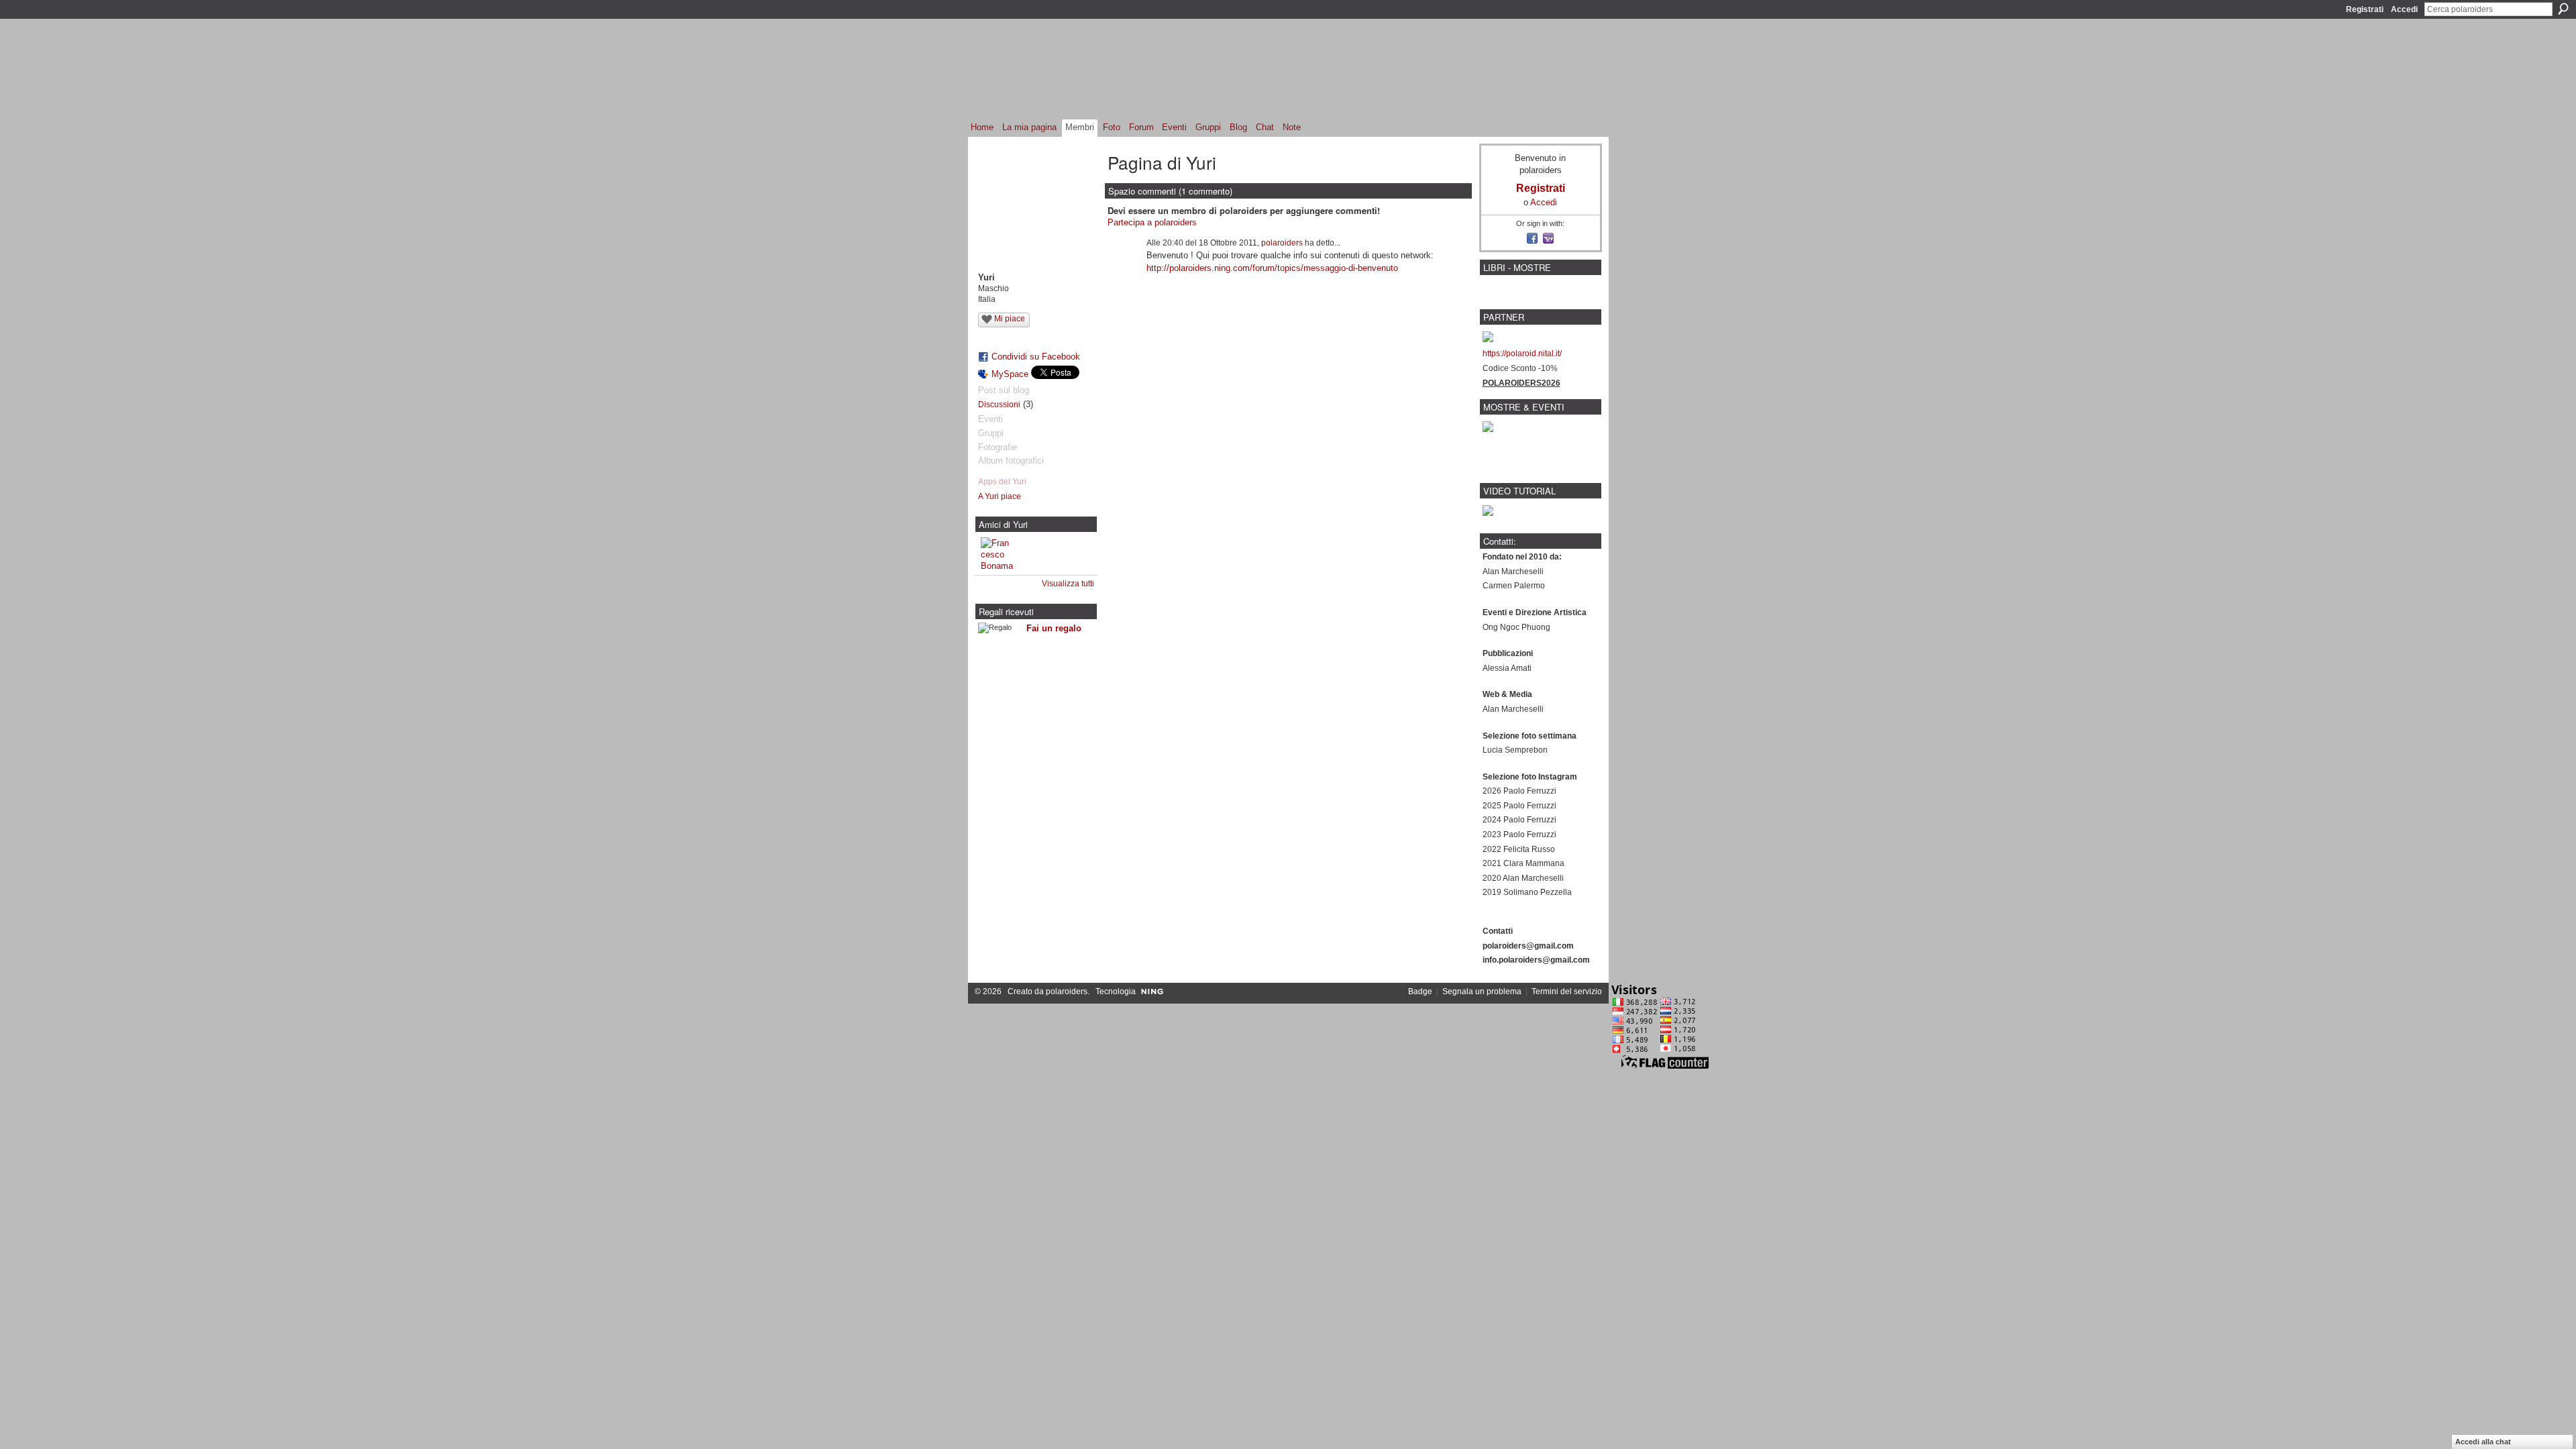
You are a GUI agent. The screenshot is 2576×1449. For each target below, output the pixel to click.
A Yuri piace (1000, 496)
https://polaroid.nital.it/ (1522, 354)
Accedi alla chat (2483, 1442)
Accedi (2404, 9)
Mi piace (1010, 319)
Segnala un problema (1482, 991)
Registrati (2365, 9)
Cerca (2563, 9)
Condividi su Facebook (1036, 357)
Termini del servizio (1567, 991)
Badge (1420, 991)
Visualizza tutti (1068, 584)
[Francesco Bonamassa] (997, 553)
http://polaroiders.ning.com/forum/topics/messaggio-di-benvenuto (1272, 268)
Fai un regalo (1054, 628)
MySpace (1010, 374)
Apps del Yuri (1002, 482)
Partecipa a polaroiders (1152, 222)
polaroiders (1282, 243)
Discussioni (999, 405)
